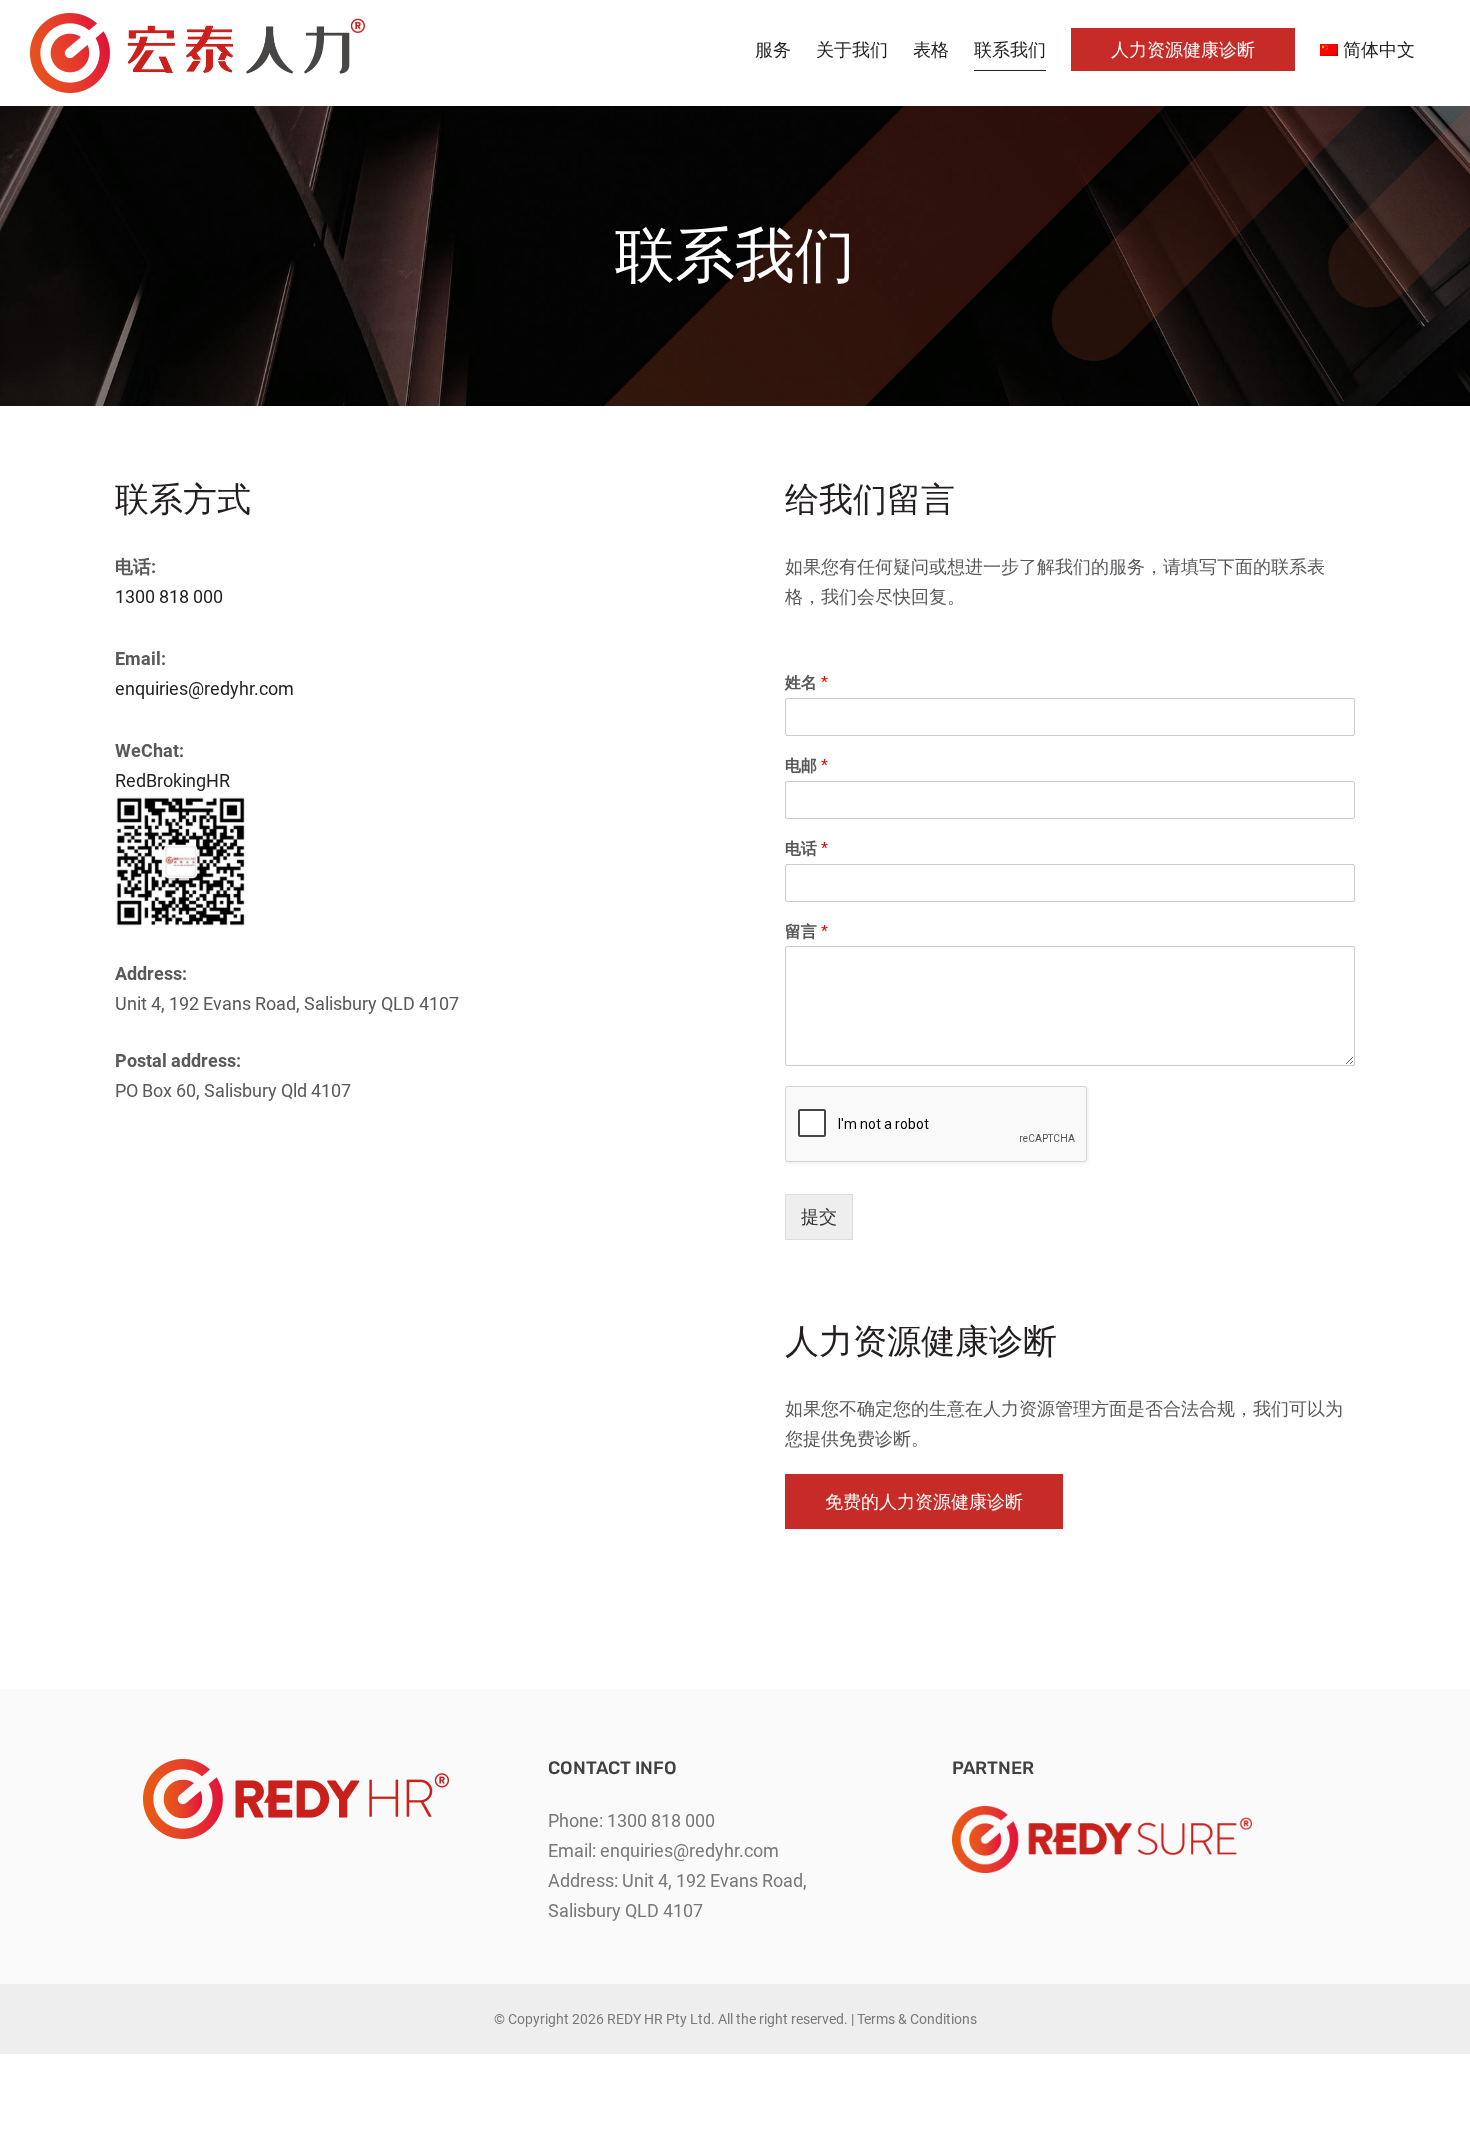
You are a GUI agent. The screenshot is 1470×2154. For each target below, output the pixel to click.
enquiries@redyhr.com (204, 688)
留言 (806, 931)
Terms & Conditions (917, 2019)
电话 (806, 848)
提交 (819, 1216)
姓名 (806, 682)
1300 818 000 (169, 596)
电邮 (806, 765)
